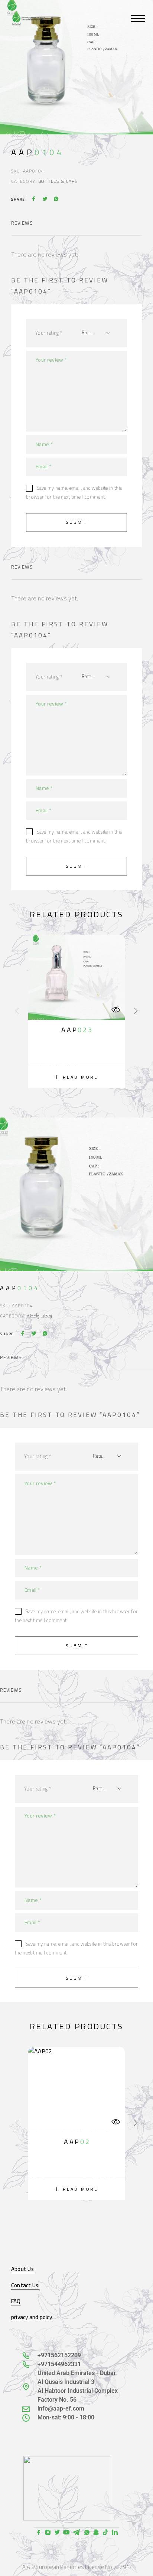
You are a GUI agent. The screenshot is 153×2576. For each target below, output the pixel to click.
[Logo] (28, 19)
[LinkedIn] (115, 2533)
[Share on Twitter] (45, 200)
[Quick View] (115, 1010)
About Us (23, 2269)
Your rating (49, 333)
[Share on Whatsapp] (56, 200)
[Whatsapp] (87, 2533)
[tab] (22, 228)
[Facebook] (38, 2533)
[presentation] (17, 1011)
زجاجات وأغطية (40, 1316)
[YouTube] (66, 2533)
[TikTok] (105, 2533)
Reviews (22, 223)
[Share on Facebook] (34, 200)
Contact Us (25, 2285)
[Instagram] (48, 2533)
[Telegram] (76, 2533)
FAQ (16, 2301)
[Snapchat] (96, 2533)
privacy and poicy (32, 2317)
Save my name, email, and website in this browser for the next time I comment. (74, 492)
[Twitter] (57, 2533)
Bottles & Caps (58, 181)
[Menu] (138, 19)
